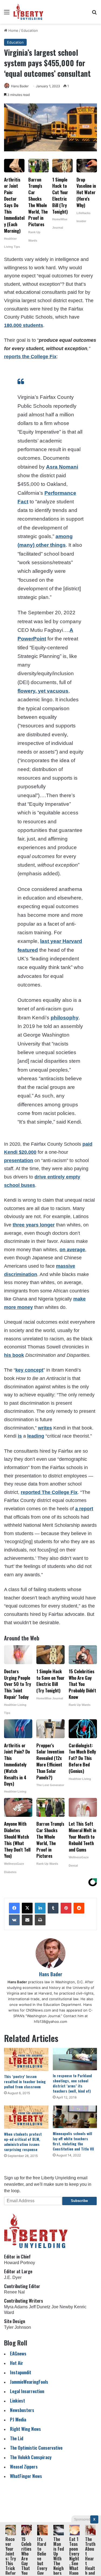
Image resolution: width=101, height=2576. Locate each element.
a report (84, 1509)
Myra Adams (16, 2307)
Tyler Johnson (18, 2327)
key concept (29, 1370)
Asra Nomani (62, 467)
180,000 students (24, 325)
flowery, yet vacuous (43, 691)
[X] (27, 1908)
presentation (19, 1160)
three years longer (34, 1225)
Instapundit (21, 2372)
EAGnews (18, 2353)
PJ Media (18, 2419)
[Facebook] (14, 1908)
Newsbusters (22, 2410)
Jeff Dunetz (40, 2307)
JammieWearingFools (29, 2382)
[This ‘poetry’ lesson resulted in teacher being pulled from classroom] (26, 2059)
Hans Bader (20, 86)
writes (45, 1428)
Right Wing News (25, 2429)
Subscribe (79, 2201)
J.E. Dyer (13, 2277)
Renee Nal (14, 2292)
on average (72, 1250)
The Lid (17, 2438)
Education (30, 30)
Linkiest (18, 2401)
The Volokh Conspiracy (31, 2457)
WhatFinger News (26, 2476)
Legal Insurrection (27, 2391)
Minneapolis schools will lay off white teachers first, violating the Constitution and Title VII (73, 2141)
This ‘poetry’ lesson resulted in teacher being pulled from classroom (25, 2081)
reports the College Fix (30, 357)
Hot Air (17, 2363)
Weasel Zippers (24, 2467)
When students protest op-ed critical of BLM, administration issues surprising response (23, 2142)
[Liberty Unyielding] (28, 12)
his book (14, 1355)
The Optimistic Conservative (36, 2448)
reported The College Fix (49, 1492)
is (20, 1436)
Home (13, 30)
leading (36, 1436)
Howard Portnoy (20, 2263)
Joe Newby (62, 2307)
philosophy (65, 1018)
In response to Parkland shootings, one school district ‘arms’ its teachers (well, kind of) (72, 2083)
